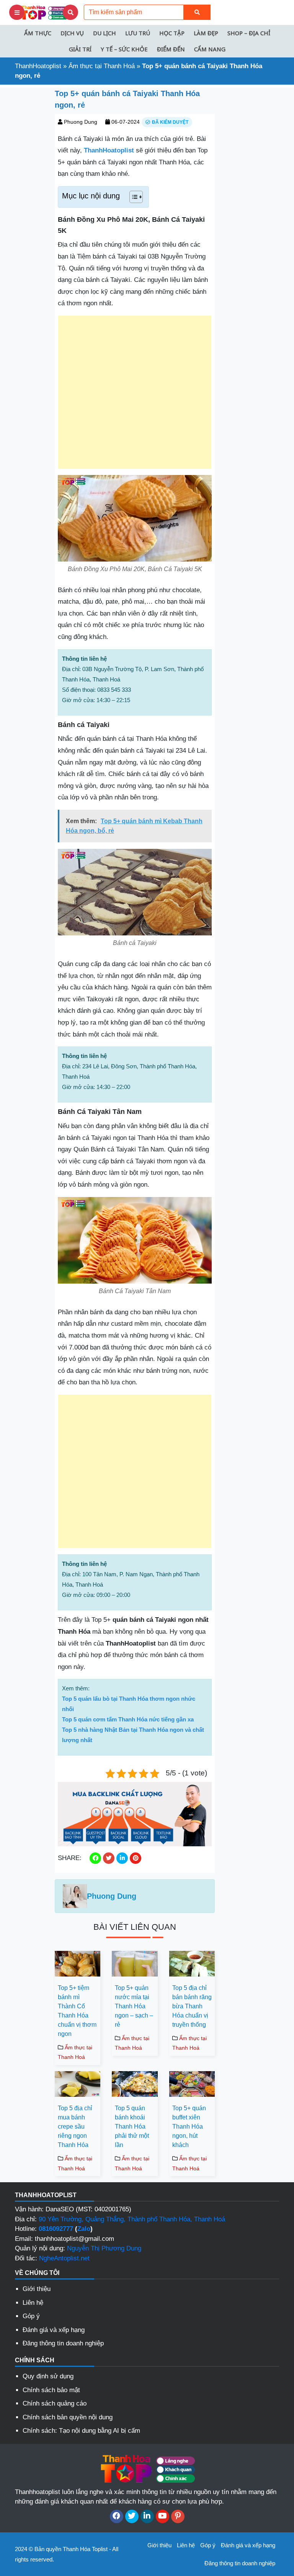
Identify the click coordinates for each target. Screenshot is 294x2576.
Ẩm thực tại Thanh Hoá (102, 66)
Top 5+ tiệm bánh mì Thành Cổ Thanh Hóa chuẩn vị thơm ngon (77, 2011)
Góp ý (31, 2316)
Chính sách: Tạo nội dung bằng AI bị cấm (81, 2431)
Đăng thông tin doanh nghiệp (63, 2343)
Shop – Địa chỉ (249, 33)
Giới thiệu (37, 2289)
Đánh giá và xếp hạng (54, 2330)
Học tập (172, 33)
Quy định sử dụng (48, 2376)
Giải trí (80, 49)
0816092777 (56, 2229)
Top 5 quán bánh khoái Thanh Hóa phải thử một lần (132, 2126)
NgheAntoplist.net (64, 2258)
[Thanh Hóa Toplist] (44, 12)
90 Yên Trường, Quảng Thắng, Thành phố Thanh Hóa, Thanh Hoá (132, 2219)
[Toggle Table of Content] (132, 197)
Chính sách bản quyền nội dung (68, 2417)
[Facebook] (117, 2516)
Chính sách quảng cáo (55, 2403)
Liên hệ (33, 2303)
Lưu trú (138, 33)
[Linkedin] (147, 2516)
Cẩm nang (210, 49)
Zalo (84, 2229)
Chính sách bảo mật (51, 2390)
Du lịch (105, 33)
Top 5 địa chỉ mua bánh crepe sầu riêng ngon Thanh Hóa (75, 2126)
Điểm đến (171, 49)
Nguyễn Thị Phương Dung (104, 2248)
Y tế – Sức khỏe (124, 49)
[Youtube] (163, 2516)
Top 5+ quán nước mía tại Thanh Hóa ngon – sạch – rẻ (134, 2006)
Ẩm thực (38, 33)
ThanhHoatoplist (38, 66)
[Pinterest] (178, 2516)
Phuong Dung (81, 122)
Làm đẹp (206, 33)
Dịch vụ (72, 33)
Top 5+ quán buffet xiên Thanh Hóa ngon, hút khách (189, 2126)
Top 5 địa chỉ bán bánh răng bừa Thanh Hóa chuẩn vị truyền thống (192, 2006)
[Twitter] (132, 2516)
